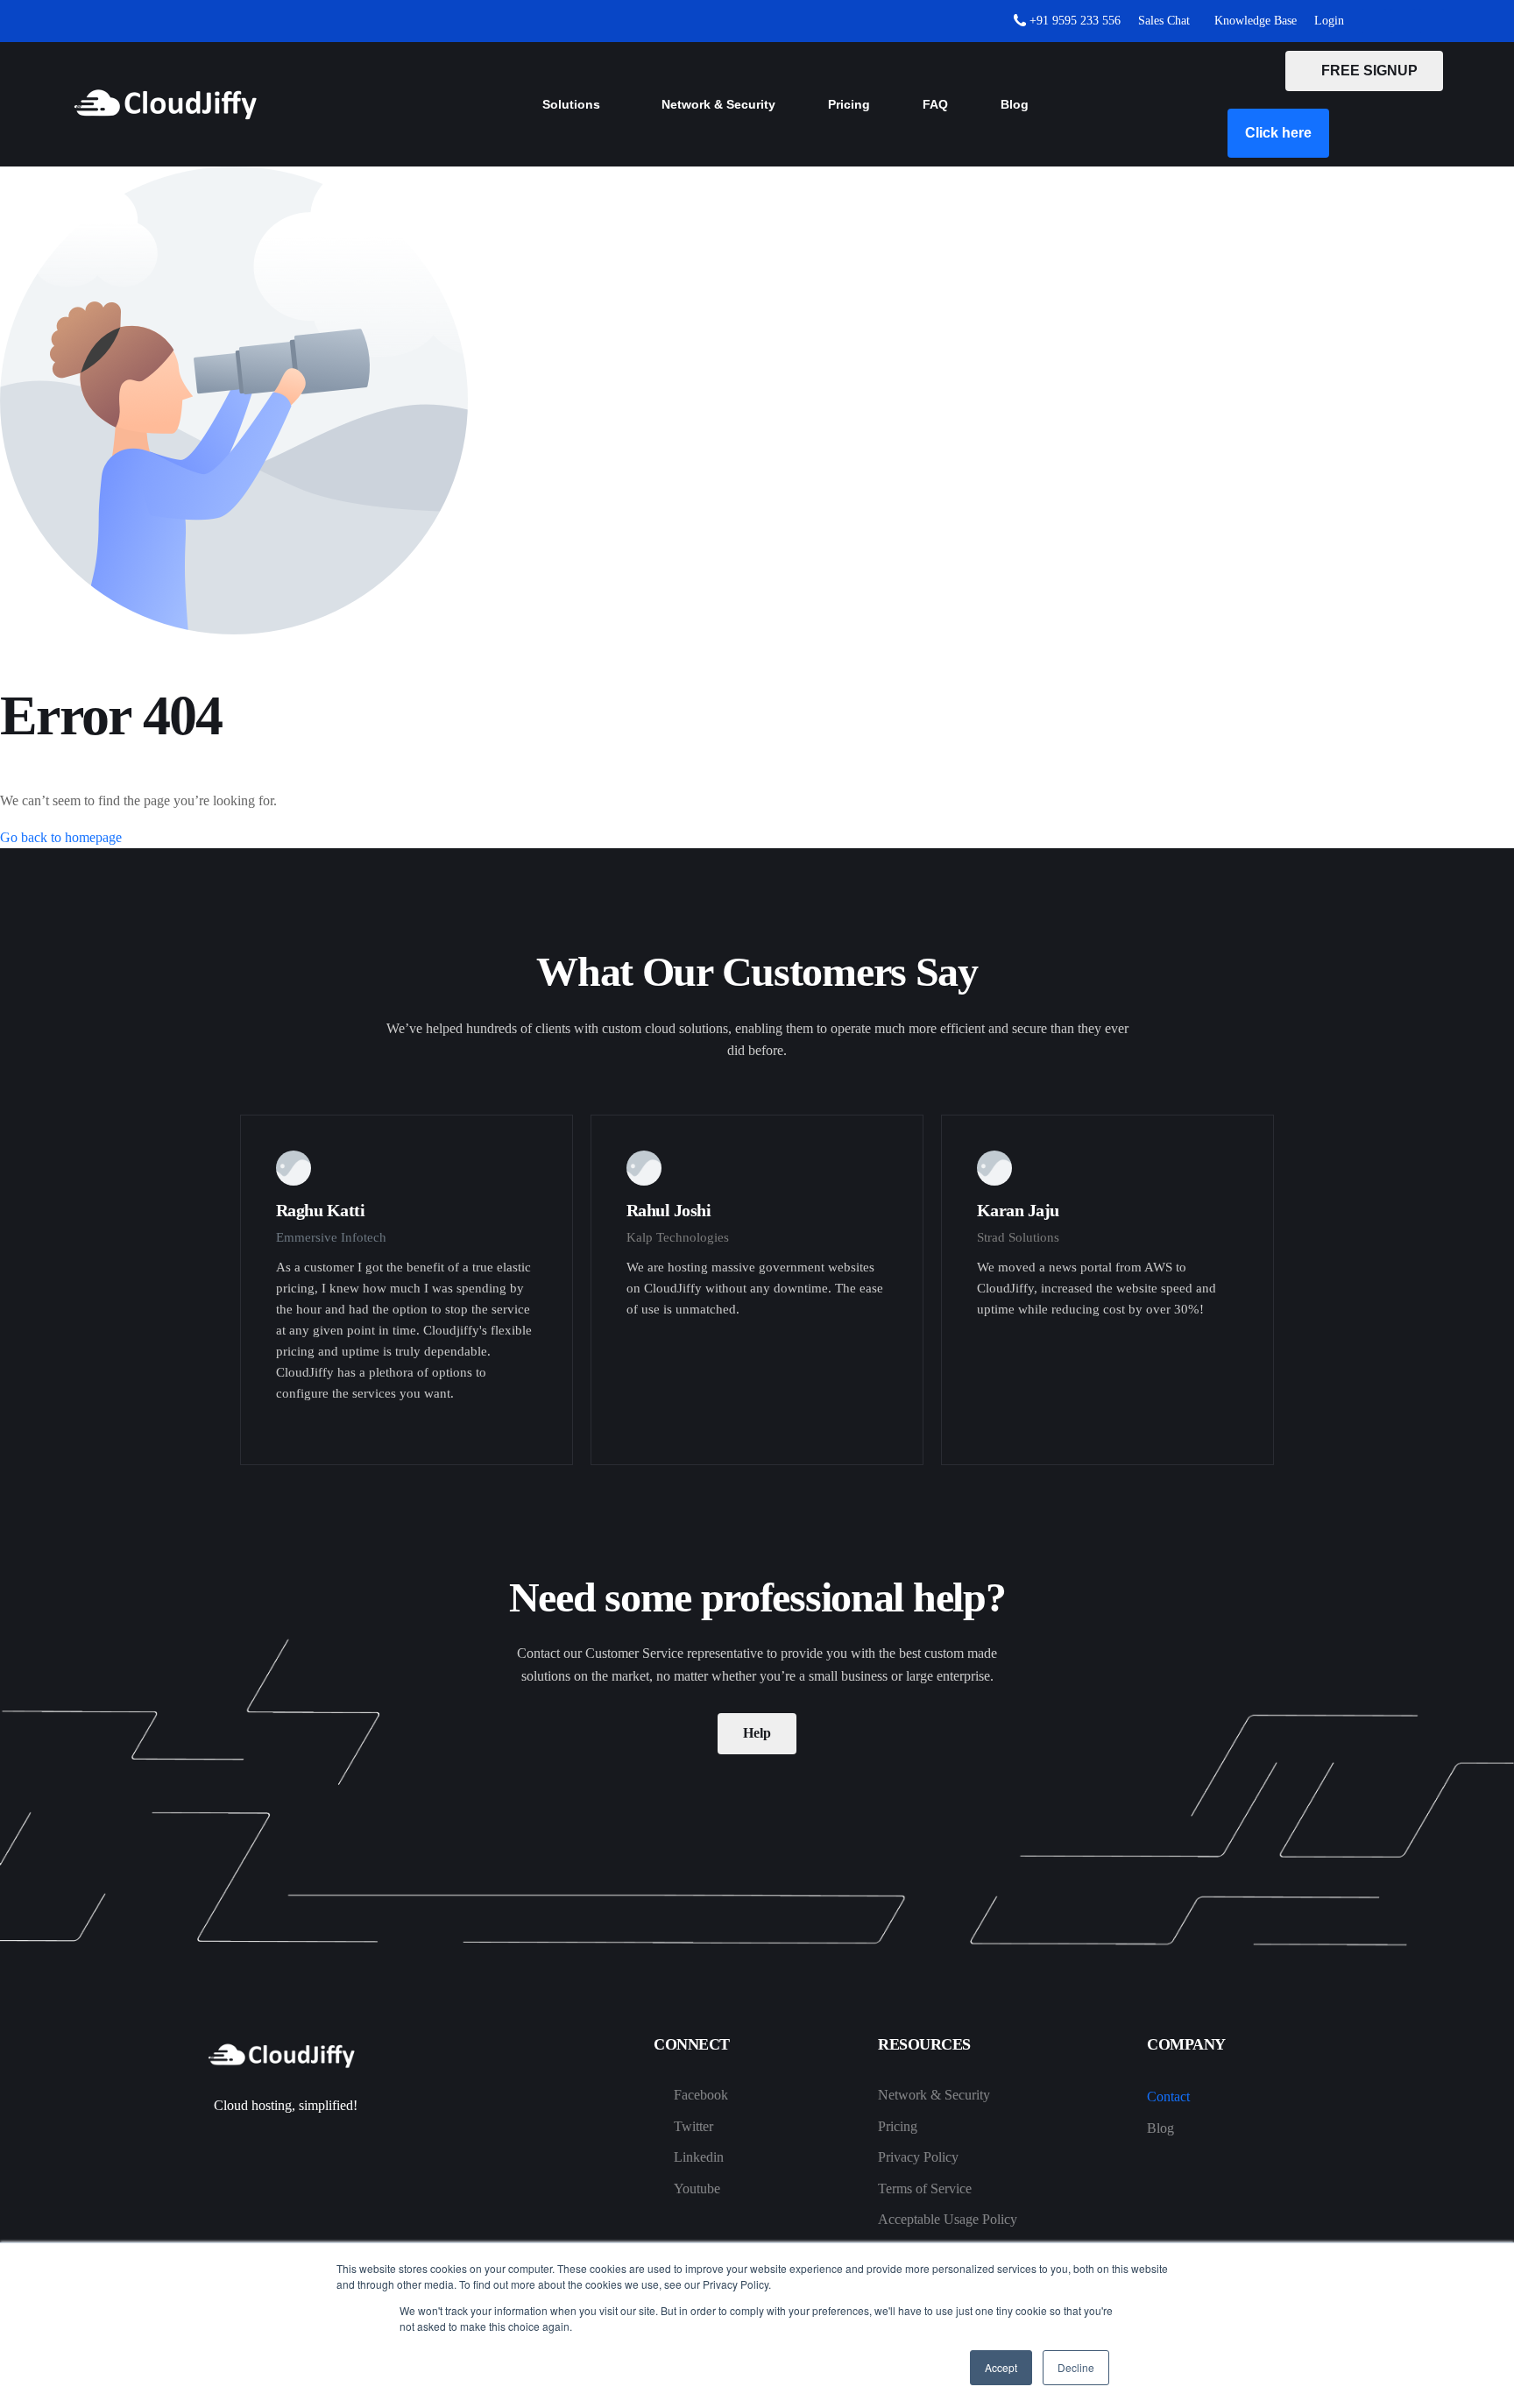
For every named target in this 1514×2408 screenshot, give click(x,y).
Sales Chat (1164, 21)
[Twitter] (1403, 21)
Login (1329, 21)
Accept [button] (1001, 2367)
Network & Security (718, 104)
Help (757, 1733)
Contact (1168, 2096)
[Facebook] (1374, 21)
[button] (1278, 133)
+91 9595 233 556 (1073, 21)
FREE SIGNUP (1364, 71)
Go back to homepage (61, 837)
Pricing (849, 104)
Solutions (571, 104)
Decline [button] (1076, 2367)
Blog (1015, 104)
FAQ (935, 104)
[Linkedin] (1432, 21)
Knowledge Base (1252, 21)
